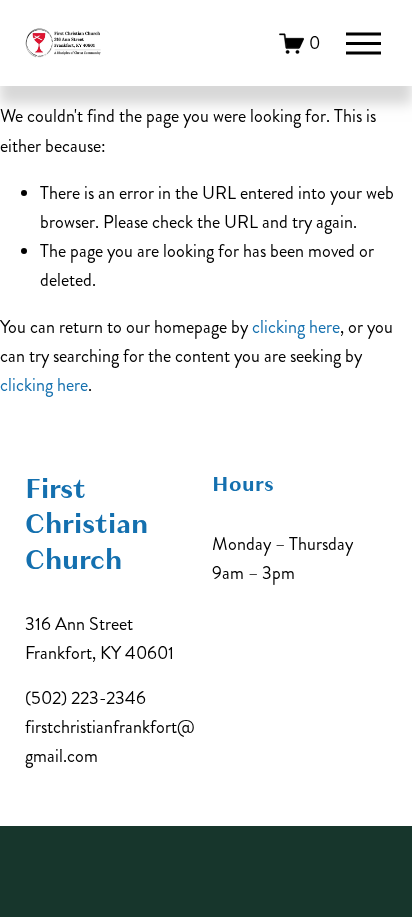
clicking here (296, 327)
